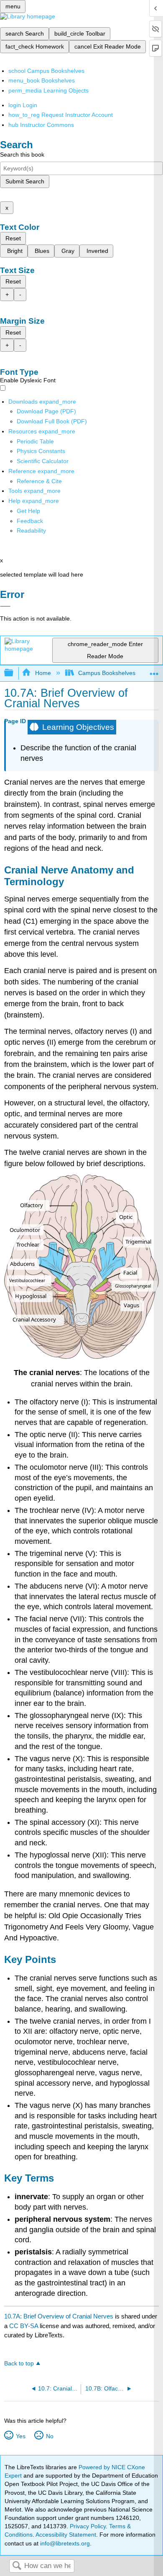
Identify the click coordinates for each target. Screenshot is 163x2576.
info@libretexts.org (64, 2543)
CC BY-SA (24, 2326)
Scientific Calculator (43, 461)
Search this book (22, 155)
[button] (30, 521)
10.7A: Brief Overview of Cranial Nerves (59, 2316)
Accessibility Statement (66, 2535)
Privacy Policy (88, 2526)
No (50, 2436)
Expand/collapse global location (154, 671)
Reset (13, 238)
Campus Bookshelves (107, 673)
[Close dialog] (5, 606)
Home (43, 673)
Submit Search (25, 181)
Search (17, 2566)
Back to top (19, 2363)
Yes (20, 2436)
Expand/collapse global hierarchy (14, 673)
